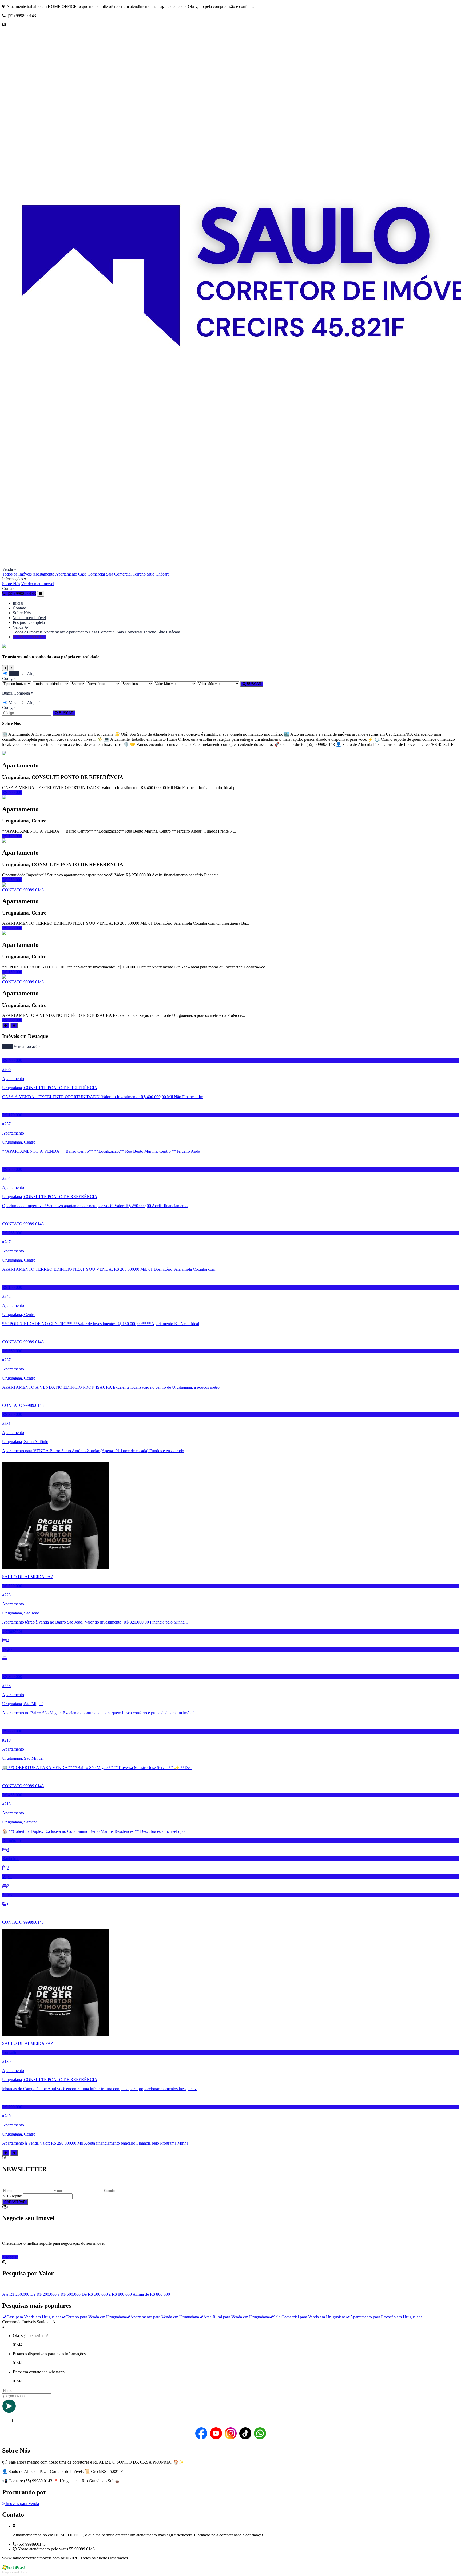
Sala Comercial (119, 574)
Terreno (139, 574)
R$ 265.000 (12, 928)
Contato (9, 588)
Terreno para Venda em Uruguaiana (96, 2317)
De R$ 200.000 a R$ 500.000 (55, 2294)
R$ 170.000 (12, 836)
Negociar (10, 2257)
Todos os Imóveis (17, 574)
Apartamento (43, 574)
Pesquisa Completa (29, 622)
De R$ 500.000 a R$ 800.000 (107, 2294)
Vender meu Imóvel (38, 584)
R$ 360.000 (12, 1020)
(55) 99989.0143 (31, 637)
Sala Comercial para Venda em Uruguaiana (309, 2317)
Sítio (151, 574)
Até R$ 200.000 (16, 2294)
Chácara (162, 574)
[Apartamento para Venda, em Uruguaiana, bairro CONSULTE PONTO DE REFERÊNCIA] (4, 754)
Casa (82, 574)
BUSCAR (253, 684)
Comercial (96, 574)
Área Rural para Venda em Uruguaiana (236, 2317)
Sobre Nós (11, 584)
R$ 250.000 (12, 880)
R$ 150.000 (12, 972)
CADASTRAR (15, 2202)
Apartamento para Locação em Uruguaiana (386, 2317)
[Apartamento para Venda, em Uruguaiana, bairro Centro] (4, 798)
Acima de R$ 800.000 (151, 2294)
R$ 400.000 (12, 792)
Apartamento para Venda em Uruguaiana (165, 2317)
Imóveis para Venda (22, 2504)
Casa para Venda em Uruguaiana (34, 2317)
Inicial (18, 603)
